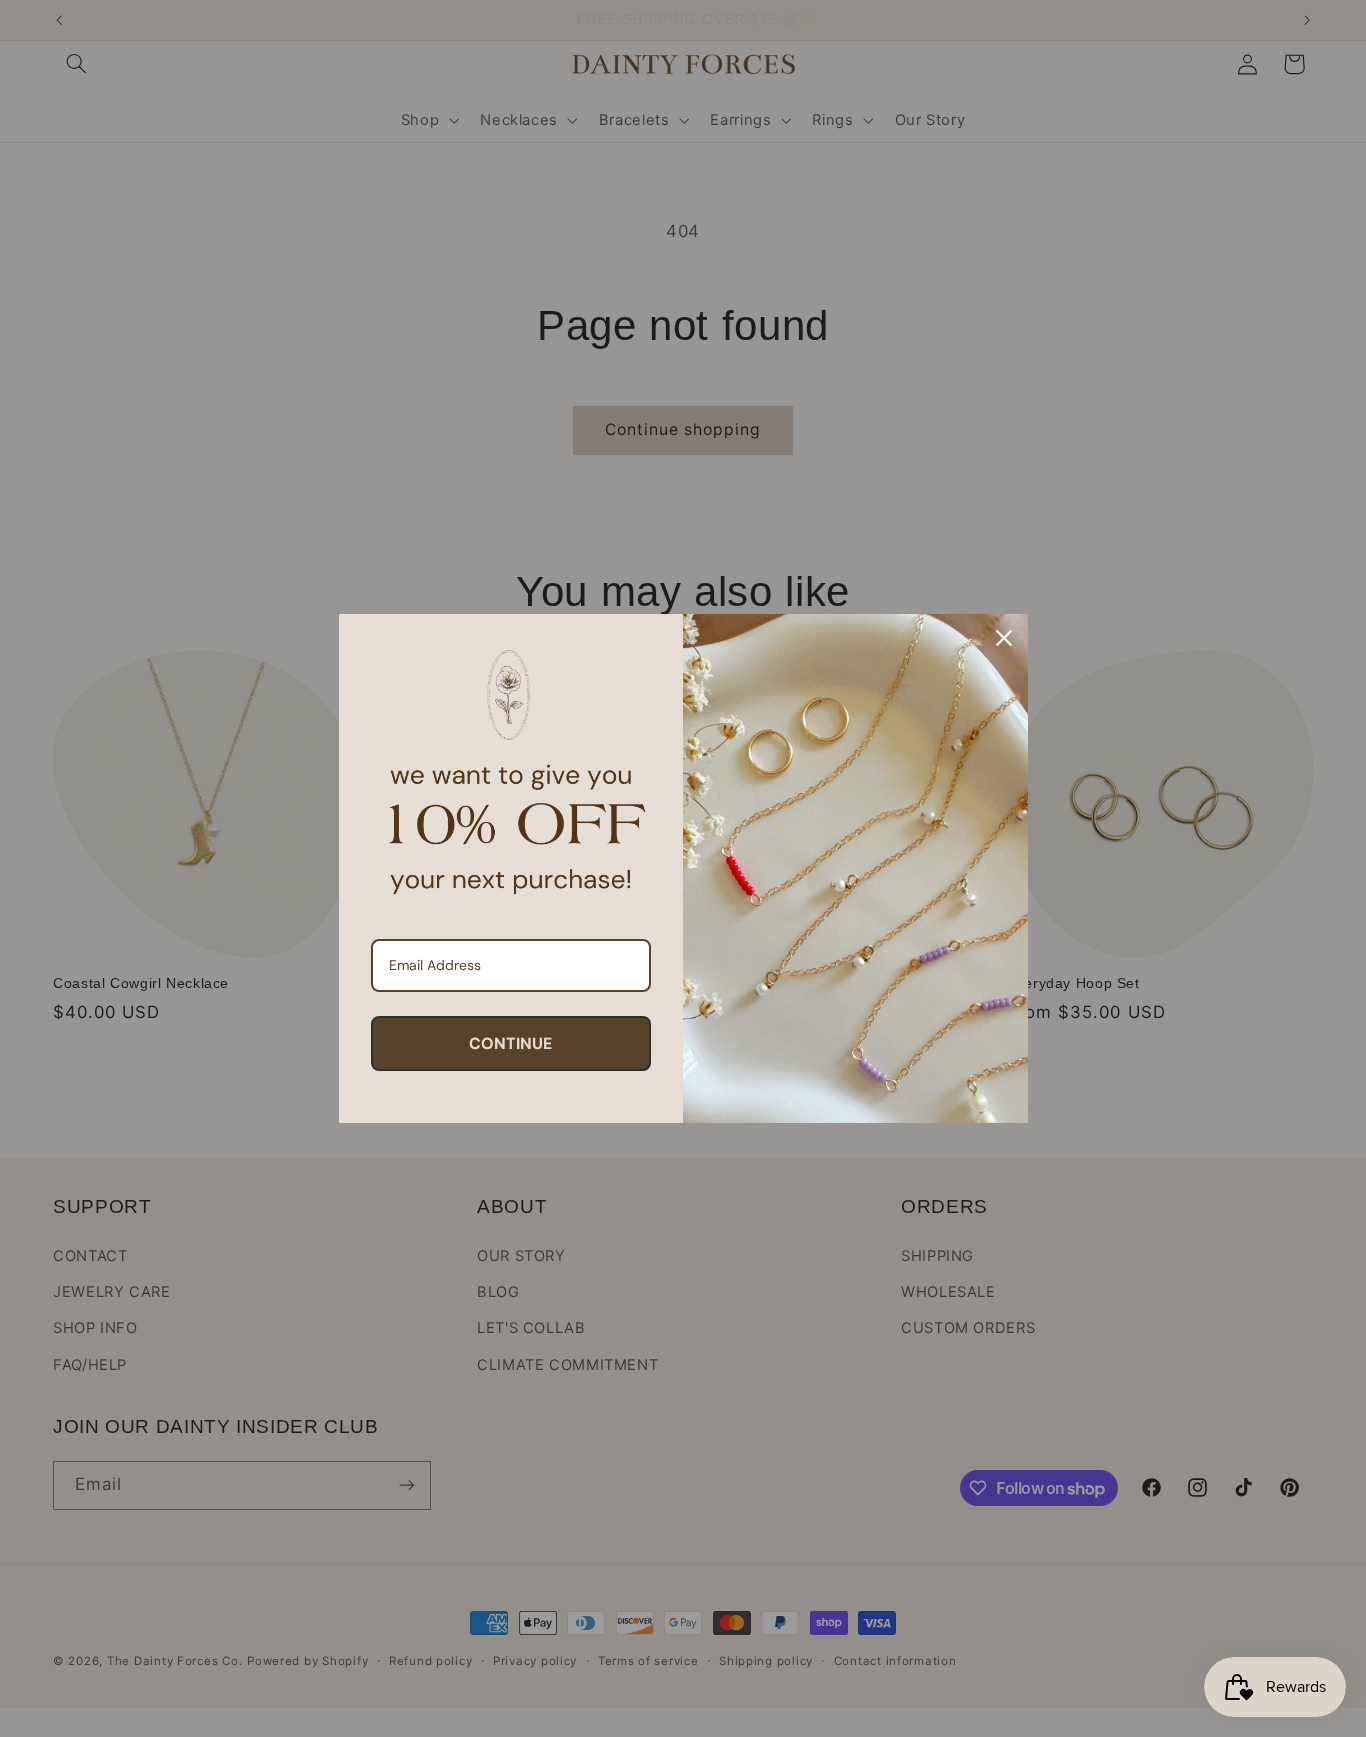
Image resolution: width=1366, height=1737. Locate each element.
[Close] (1004, 638)
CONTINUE (510, 1043)
